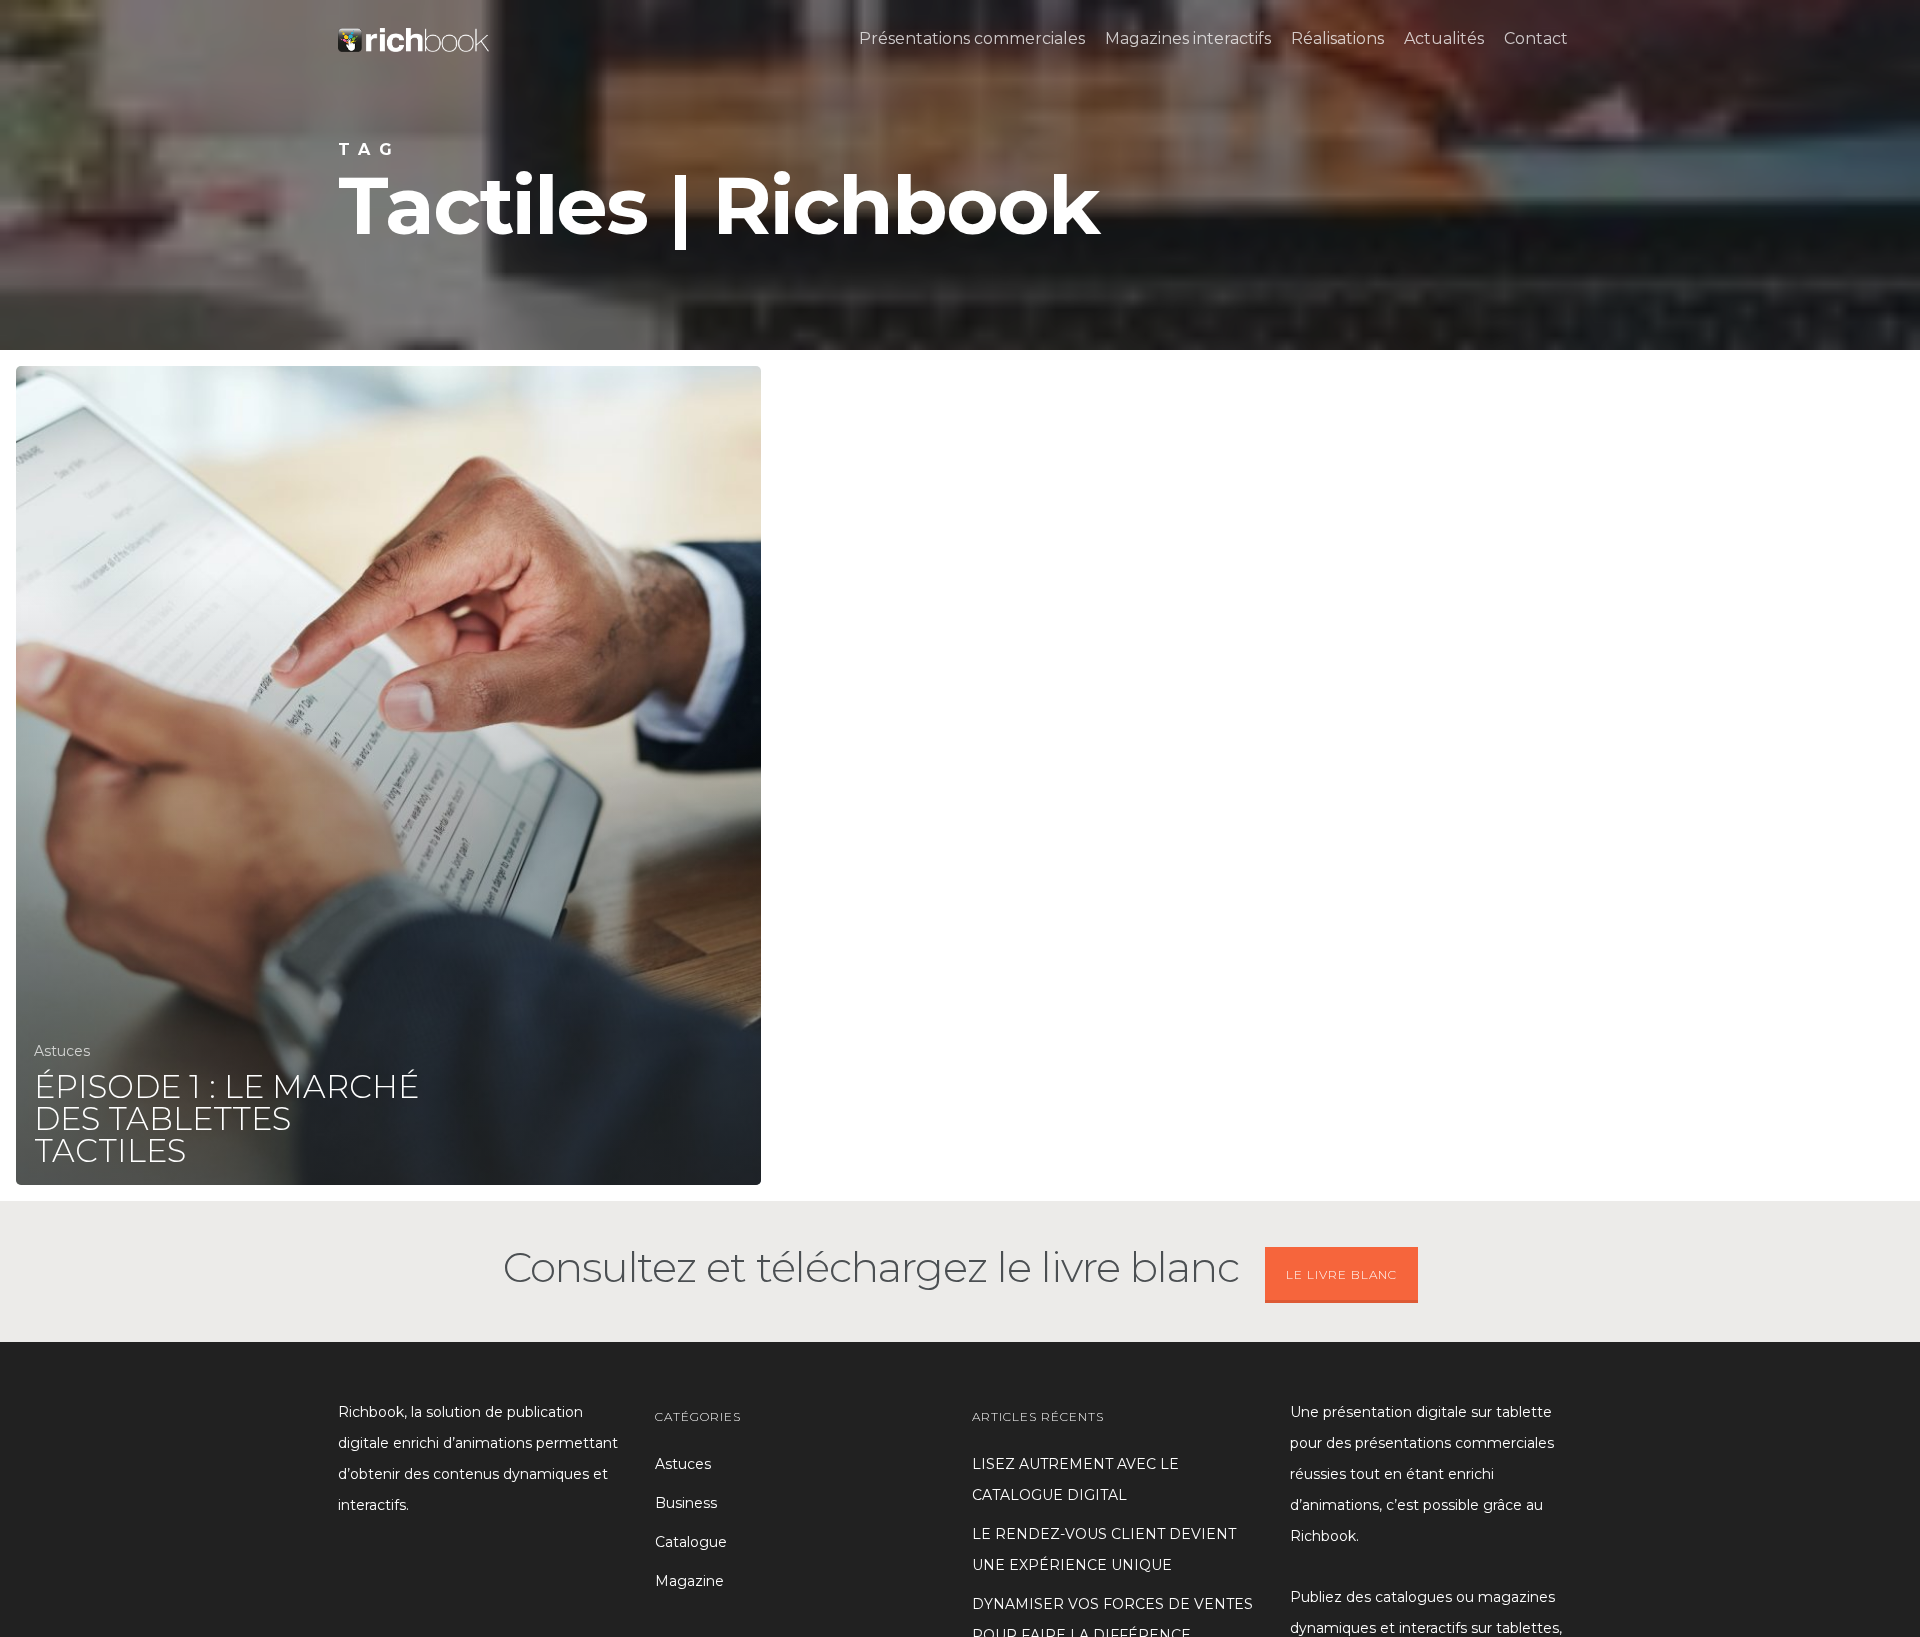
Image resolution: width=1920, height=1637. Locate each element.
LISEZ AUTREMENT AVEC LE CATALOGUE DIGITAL (1075, 1479)
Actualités (1444, 38)
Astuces (62, 1051)
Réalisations (1337, 38)
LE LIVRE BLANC (1341, 1274)
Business (686, 1503)
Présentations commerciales (972, 38)
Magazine (689, 1581)
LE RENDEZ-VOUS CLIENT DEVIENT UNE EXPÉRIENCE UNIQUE (1104, 1549)
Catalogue (691, 1542)
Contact (1536, 38)
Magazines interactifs (1188, 38)
